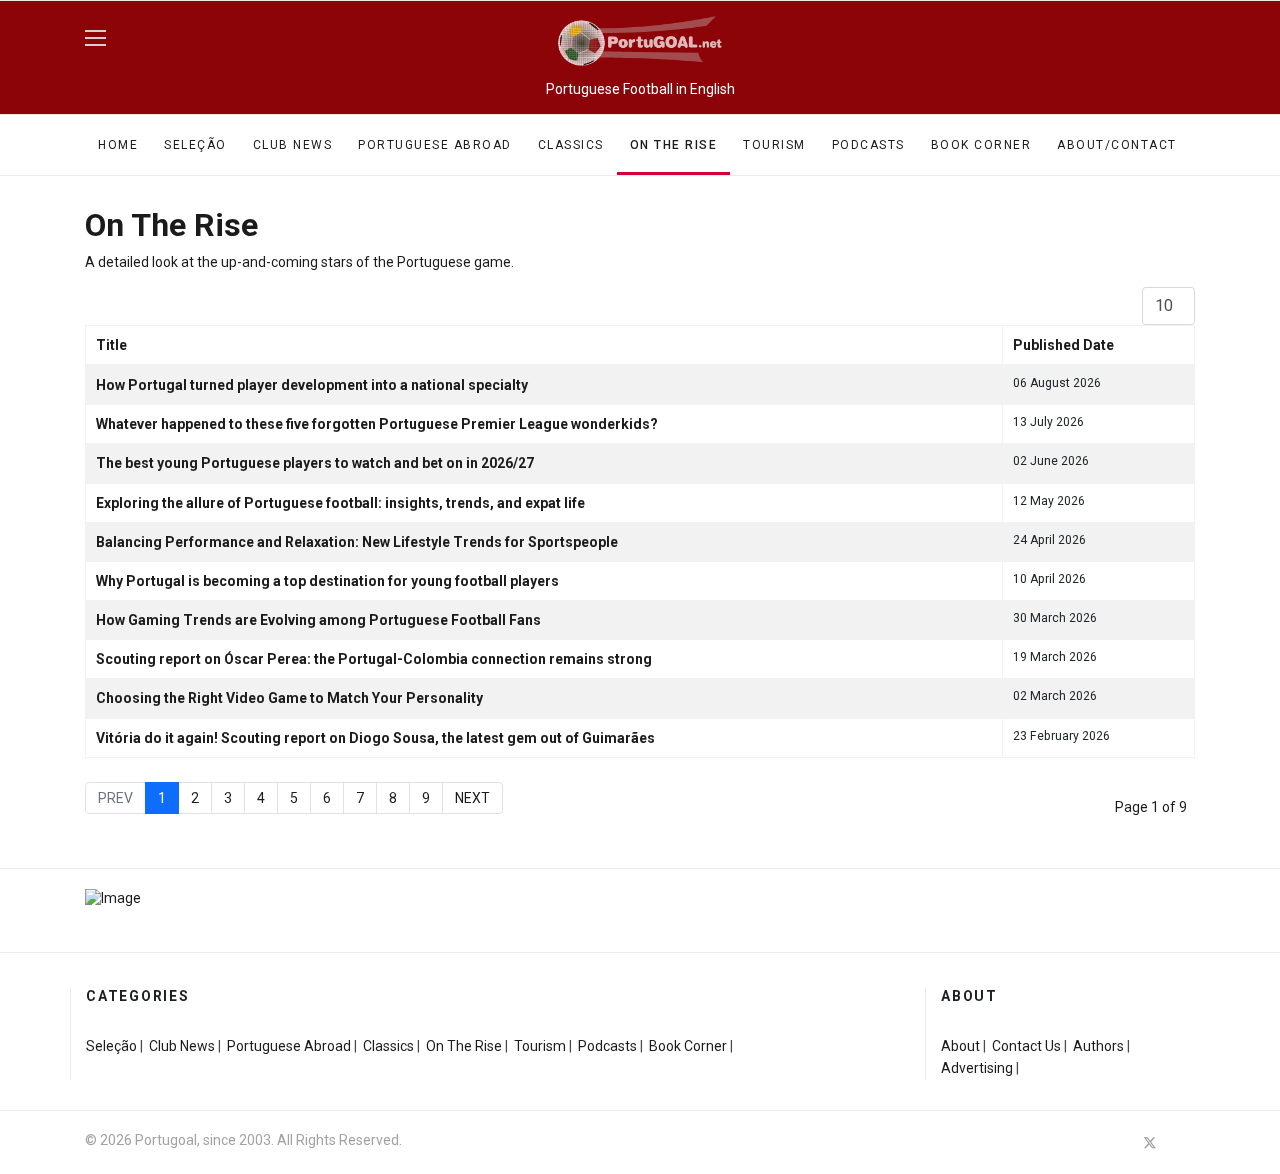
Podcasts (868, 145)
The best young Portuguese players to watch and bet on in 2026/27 (315, 463)
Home (118, 145)
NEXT (472, 798)
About (960, 1046)
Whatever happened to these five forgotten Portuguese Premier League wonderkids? (377, 424)
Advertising (977, 1068)
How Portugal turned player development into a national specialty (312, 385)
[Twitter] (1150, 1142)
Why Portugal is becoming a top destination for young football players (327, 581)
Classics (571, 145)
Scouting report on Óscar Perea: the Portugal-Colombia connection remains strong (374, 659)
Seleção (195, 145)
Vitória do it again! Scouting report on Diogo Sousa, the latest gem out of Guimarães (375, 738)
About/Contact (1117, 145)
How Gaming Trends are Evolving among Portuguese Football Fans (318, 620)
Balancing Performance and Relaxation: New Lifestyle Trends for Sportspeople (357, 542)
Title (111, 345)
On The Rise (674, 145)
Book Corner (981, 145)
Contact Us (1026, 1046)
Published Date (1063, 345)
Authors (1098, 1046)
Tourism (774, 145)
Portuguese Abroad (435, 145)
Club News (293, 145)
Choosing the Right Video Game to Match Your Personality (289, 698)
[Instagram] (1186, 1142)
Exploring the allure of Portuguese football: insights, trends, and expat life (340, 503)
